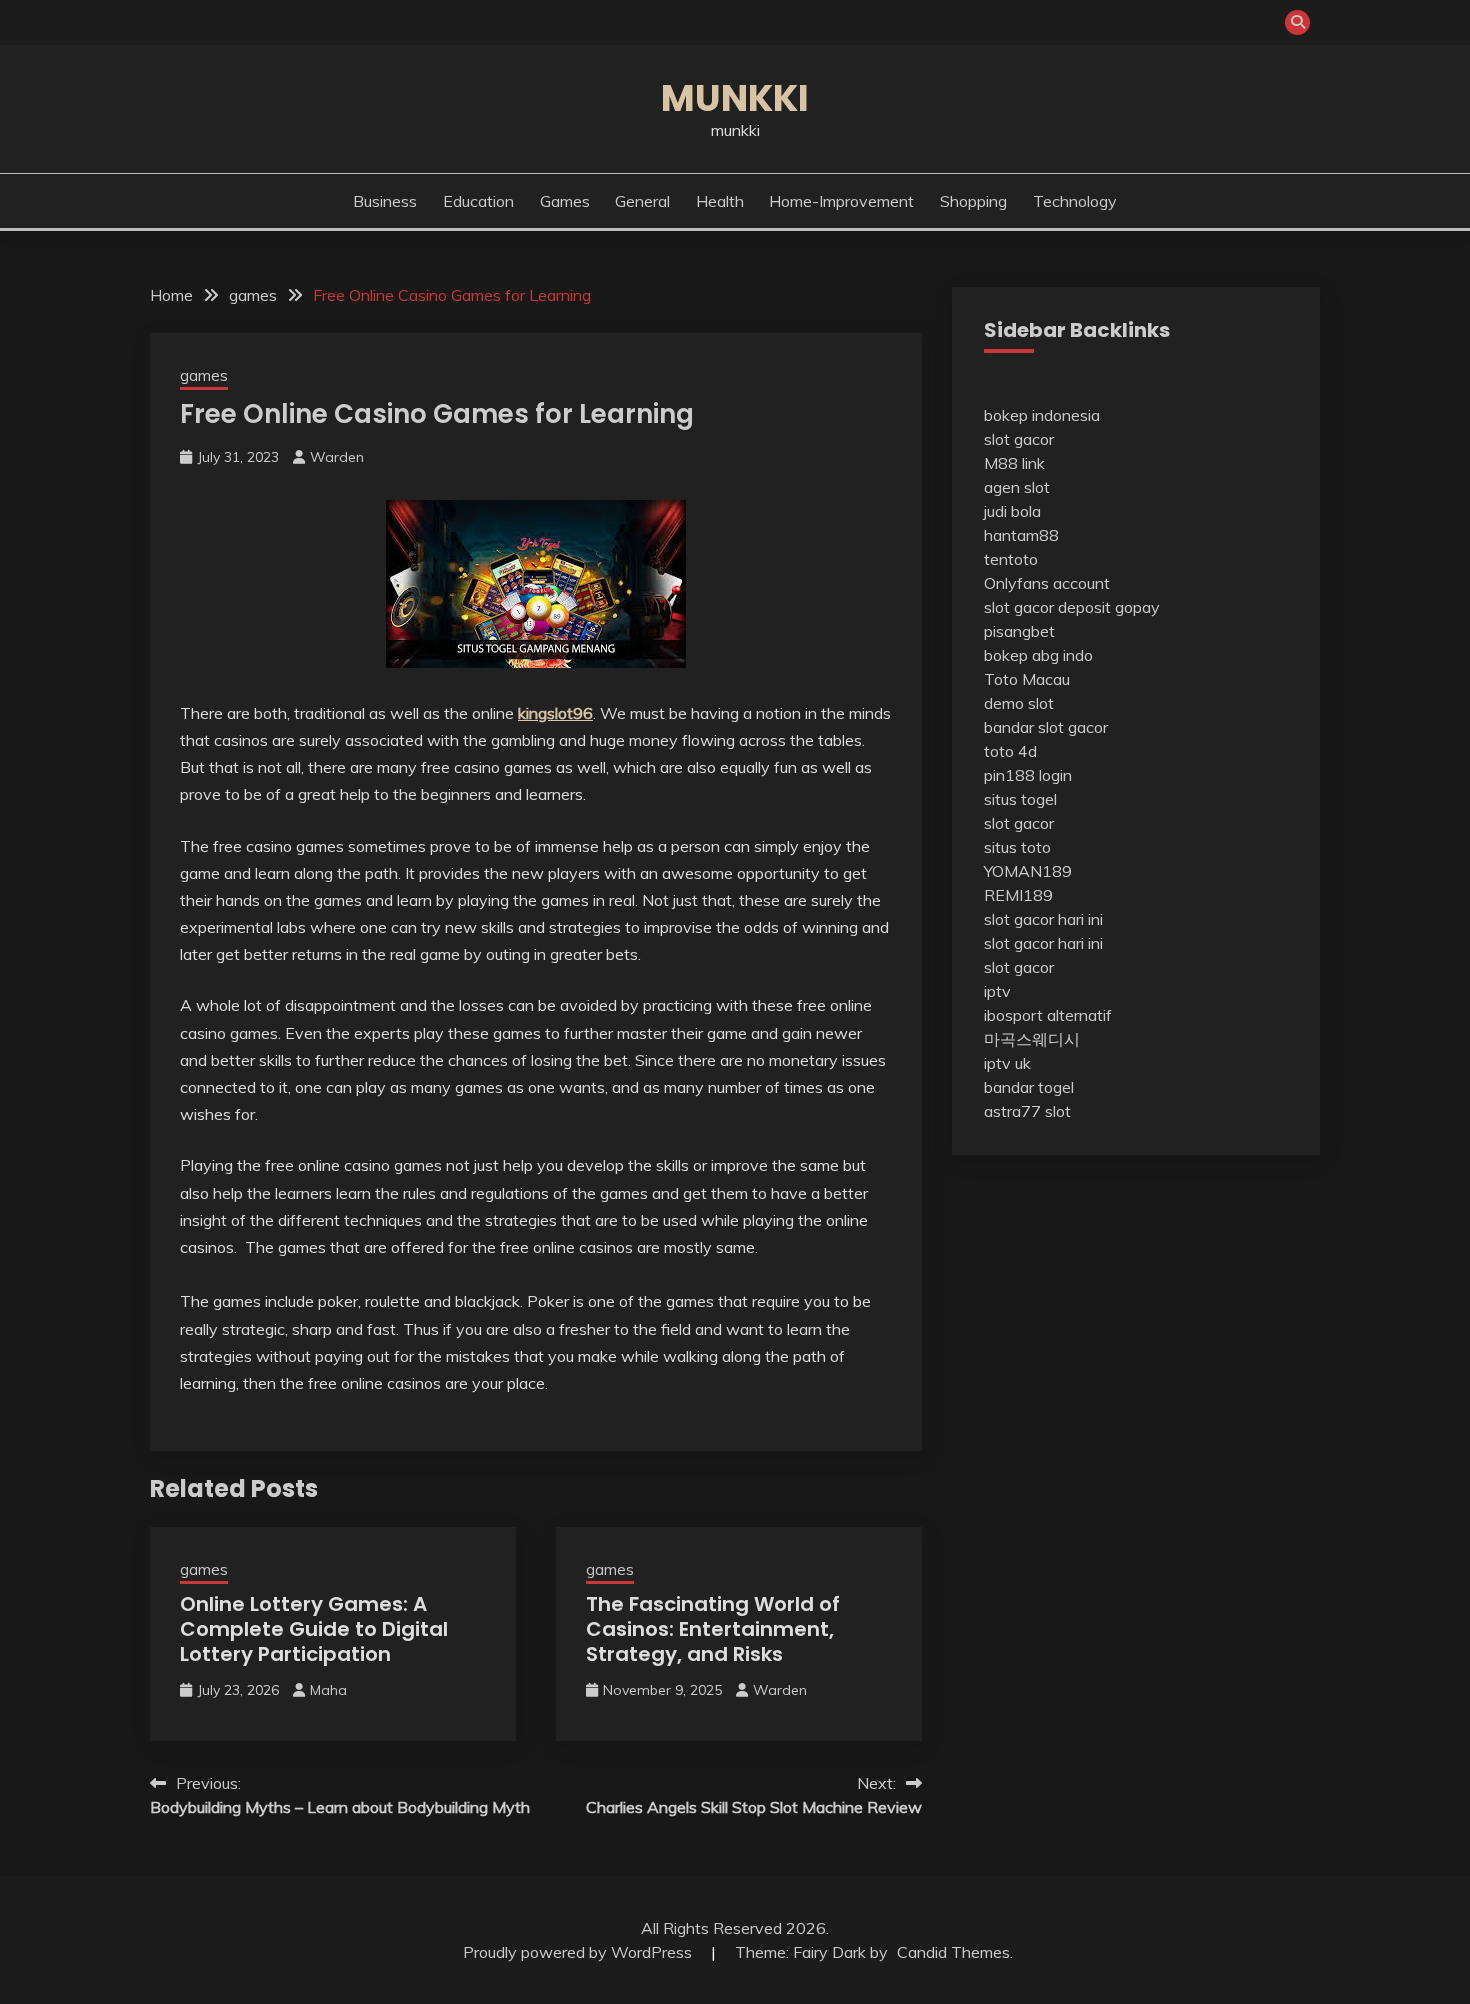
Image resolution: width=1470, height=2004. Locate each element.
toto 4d (1010, 751)
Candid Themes (953, 1952)
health (720, 201)
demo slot (1019, 703)
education (478, 201)
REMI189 (1018, 895)
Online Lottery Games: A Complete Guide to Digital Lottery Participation (314, 1629)
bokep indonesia (1042, 415)
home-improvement (841, 201)
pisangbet (1019, 631)
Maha (328, 1690)
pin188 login (1028, 775)
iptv (997, 991)
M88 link (1014, 463)
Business (385, 201)
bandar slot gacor (1046, 727)
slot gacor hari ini (1043, 919)
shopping (973, 201)
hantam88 (1021, 535)
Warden (337, 457)
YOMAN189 (1028, 871)
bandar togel (1029, 1087)
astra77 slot (1027, 1111)
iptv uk (1007, 1063)
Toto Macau (1027, 679)
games (565, 201)
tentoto (1011, 559)
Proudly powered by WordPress (579, 1952)
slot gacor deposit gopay (1072, 607)
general (642, 201)
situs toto (1017, 847)
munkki (735, 98)
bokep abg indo (1038, 655)
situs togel (1020, 799)
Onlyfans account (1047, 583)
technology (1075, 201)
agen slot (1017, 487)
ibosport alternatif (1048, 1015)
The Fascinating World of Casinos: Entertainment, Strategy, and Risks (713, 1629)
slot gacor (1019, 439)
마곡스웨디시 (1032, 1039)
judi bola (1012, 511)
